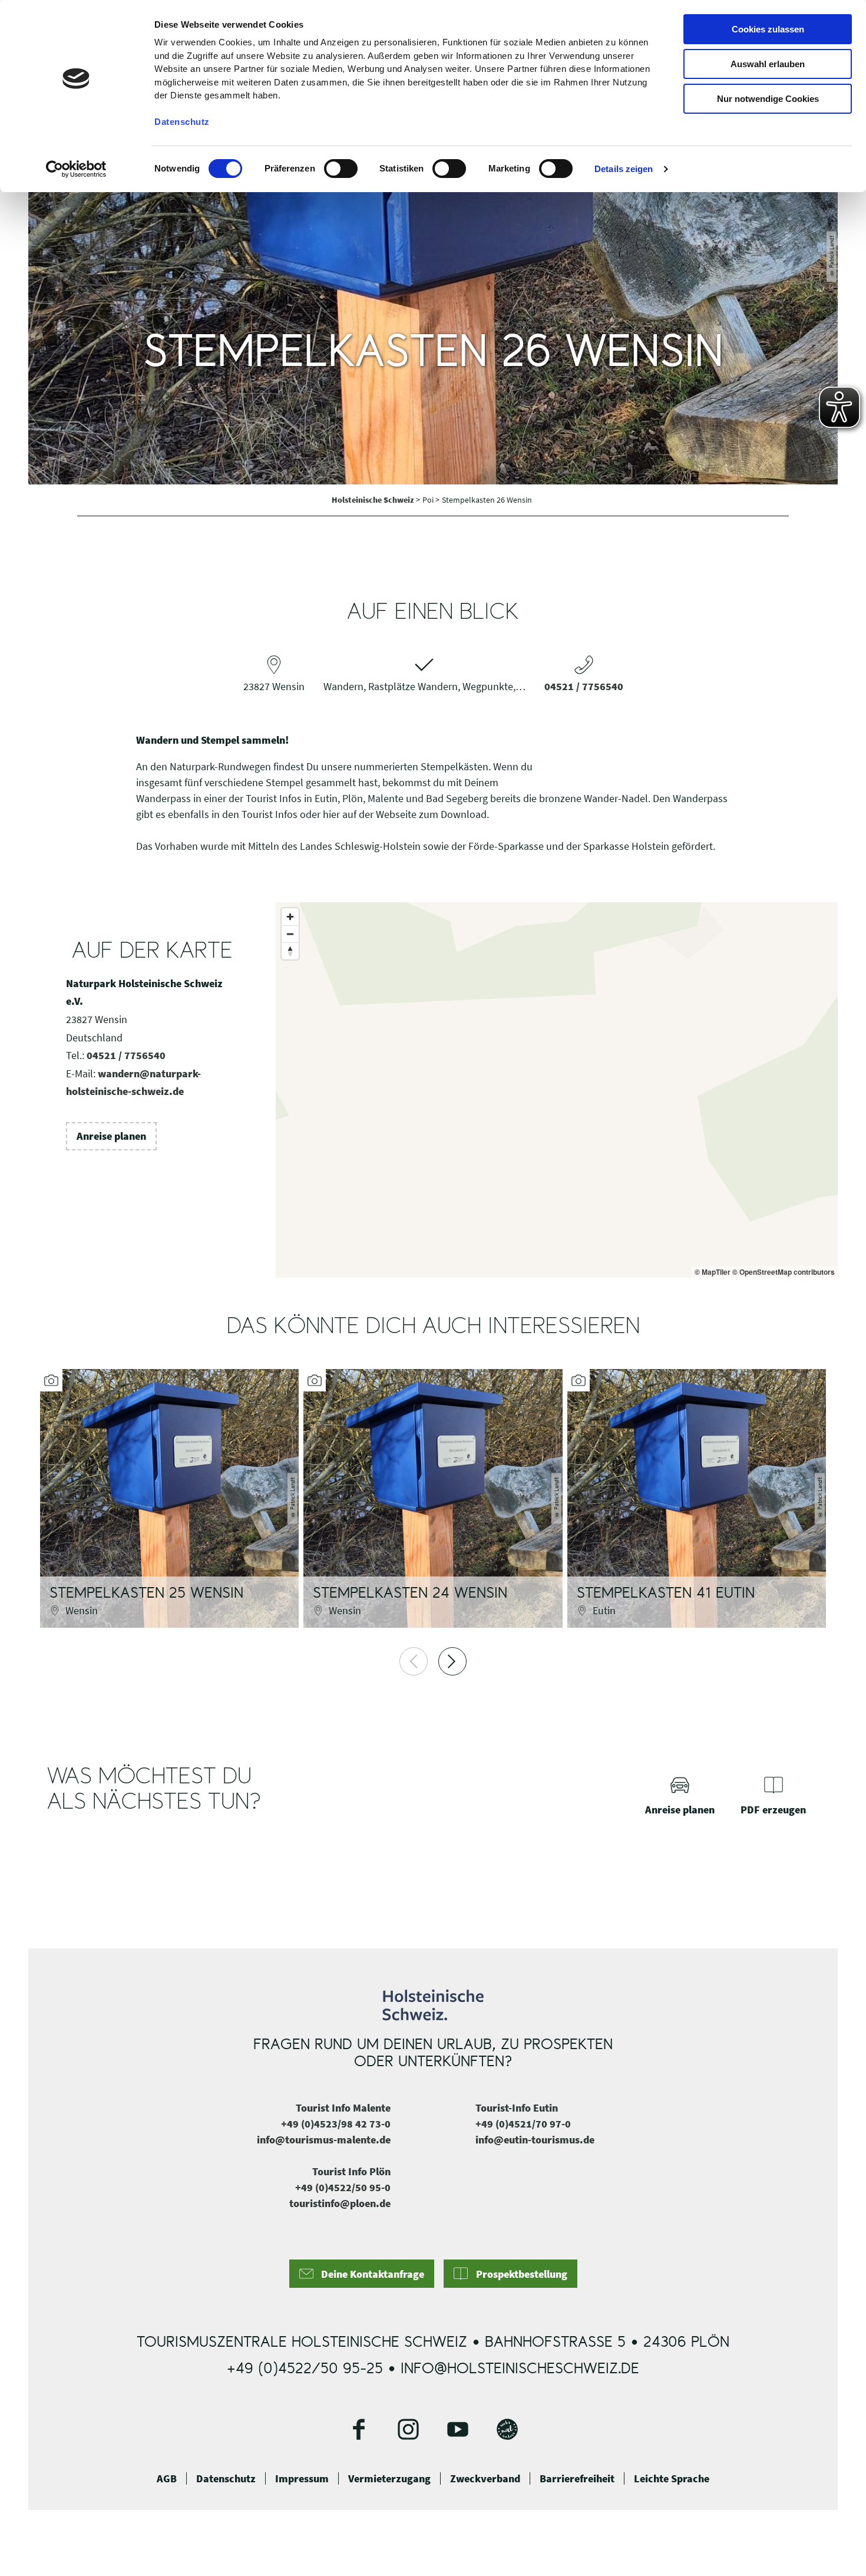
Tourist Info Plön (351, 2171)
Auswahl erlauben (768, 64)
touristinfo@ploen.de (340, 2203)
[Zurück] (414, 1661)
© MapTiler (713, 1272)
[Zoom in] (290, 917)
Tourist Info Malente (343, 2108)
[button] (111, 1136)
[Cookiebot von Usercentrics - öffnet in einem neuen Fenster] (76, 169)
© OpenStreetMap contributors (784, 1272)
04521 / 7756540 (584, 686)
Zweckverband (485, 2479)
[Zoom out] (290, 934)
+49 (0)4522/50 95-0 (343, 2187)
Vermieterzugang (389, 2479)
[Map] (557, 1090)
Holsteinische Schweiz (374, 500)
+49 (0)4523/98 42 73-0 (336, 2124)
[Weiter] (452, 1661)
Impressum (302, 2479)
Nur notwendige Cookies (768, 99)
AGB (167, 2479)
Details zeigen (624, 169)
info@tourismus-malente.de (324, 2140)
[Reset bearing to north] (290, 951)
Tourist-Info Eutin (517, 2108)
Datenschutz (226, 2479)
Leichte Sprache (672, 2479)
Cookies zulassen (768, 29)
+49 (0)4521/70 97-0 (523, 2124)
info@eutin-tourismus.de (535, 2140)
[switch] (341, 169)
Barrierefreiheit (577, 2479)
